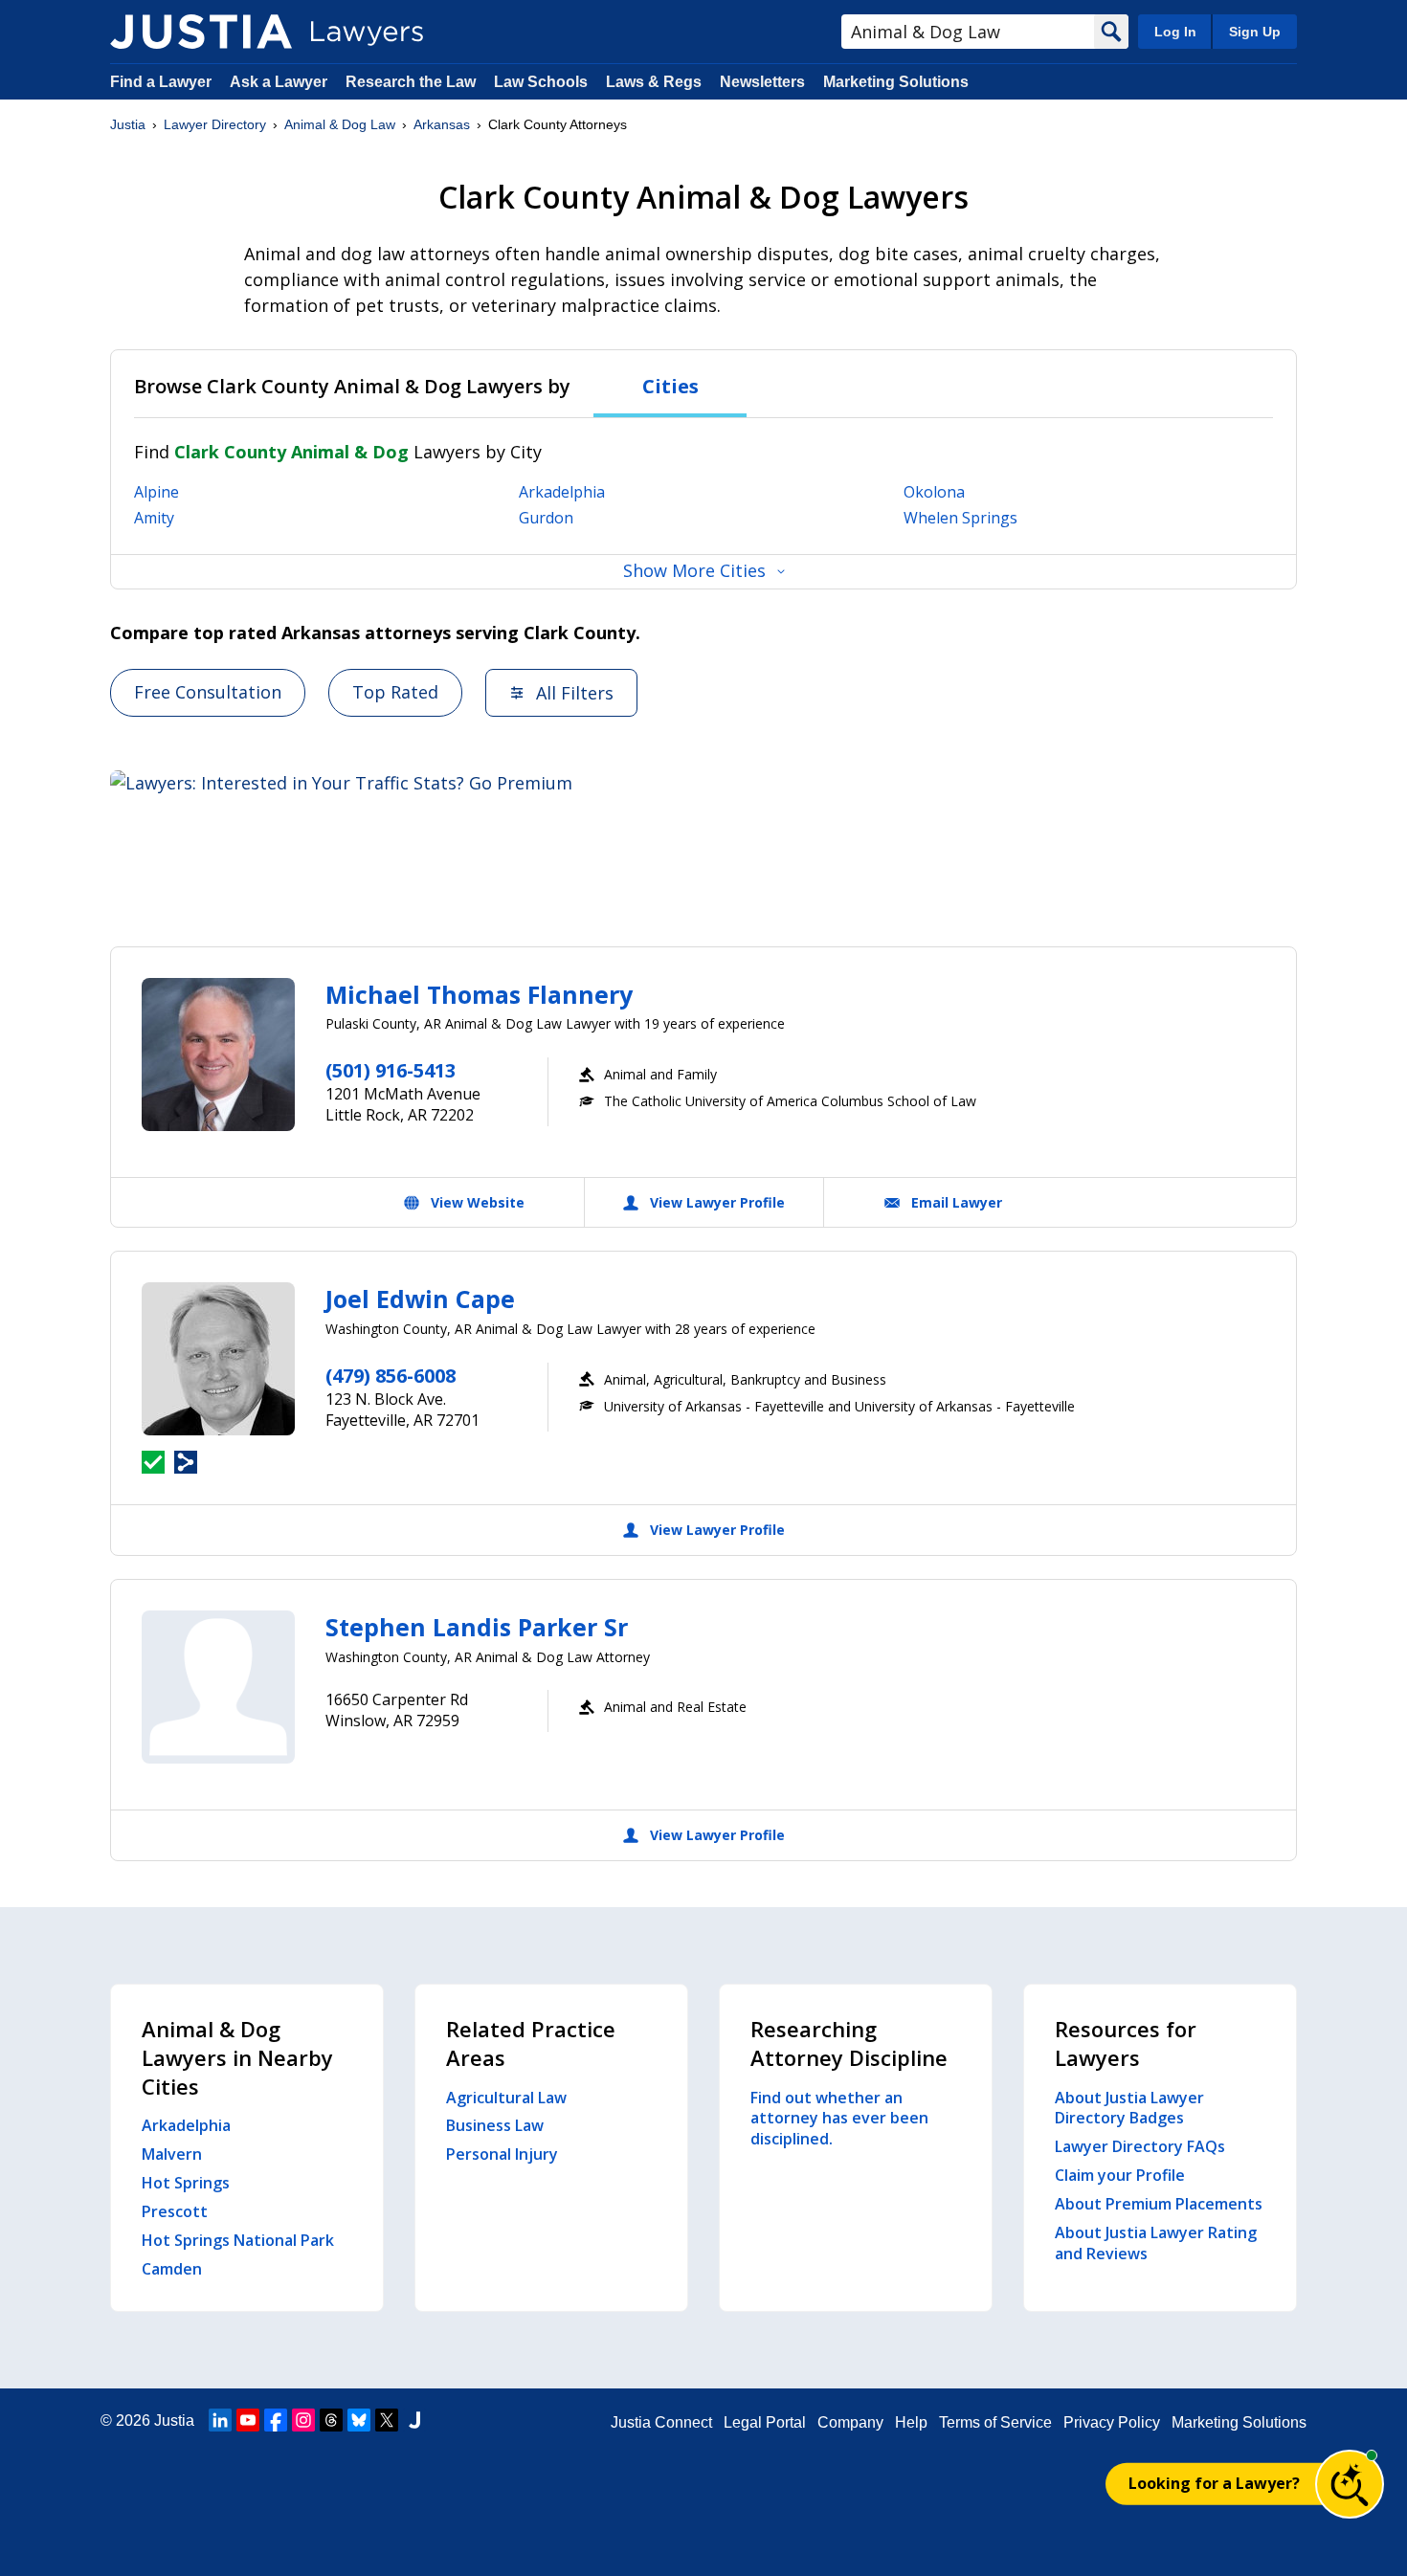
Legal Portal (765, 2422)
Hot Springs (186, 2183)
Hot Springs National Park (238, 2240)
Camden (172, 2269)
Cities (670, 386)
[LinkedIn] (220, 2420)
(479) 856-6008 (391, 1376)
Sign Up (1255, 32)
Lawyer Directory (215, 124)
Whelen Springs (960, 518)
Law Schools (541, 82)
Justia (128, 124)
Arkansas (442, 124)
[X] (387, 2420)
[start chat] (1350, 2484)
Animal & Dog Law (340, 124)
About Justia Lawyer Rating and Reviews (1156, 2243)
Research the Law (411, 82)
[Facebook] (276, 2420)
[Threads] (331, 2420)
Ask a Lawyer (280, 82)
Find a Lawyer (161, 82)
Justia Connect (661, 2422)
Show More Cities (694, 570)
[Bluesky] (359, 2420)
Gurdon (546, 518)
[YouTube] (248, 2420)
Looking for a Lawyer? (1214, 2483)
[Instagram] (303, 2420)
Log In (1175, 32)
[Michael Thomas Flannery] (218, 1055)
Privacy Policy (1112, 2422)
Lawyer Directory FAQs (1140, 2146)
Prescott (175, 2211)
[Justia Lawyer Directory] (201, 32)
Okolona (934, 492)
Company (850, 2422)
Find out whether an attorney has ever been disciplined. (839, 2119)
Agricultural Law (506, 2098)
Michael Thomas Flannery (479, 994)
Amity (154, 518)
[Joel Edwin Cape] (218, 1359)
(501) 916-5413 (391, 1070)
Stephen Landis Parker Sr (477, 1627)
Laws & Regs (654, 82)
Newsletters (762, 82)
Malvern (172, 2154)
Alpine (156, 492)
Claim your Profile (1120, 2175)
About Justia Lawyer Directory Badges (1129, 2108)
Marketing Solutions (896, 82)
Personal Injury (502, 2154)
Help (911, 2422)
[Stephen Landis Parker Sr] (218, 1687)
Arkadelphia (562, 492)
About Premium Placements (1159, 2204)
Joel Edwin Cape (420, 1299)
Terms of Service (995, 2422)
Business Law (495, 2125)
